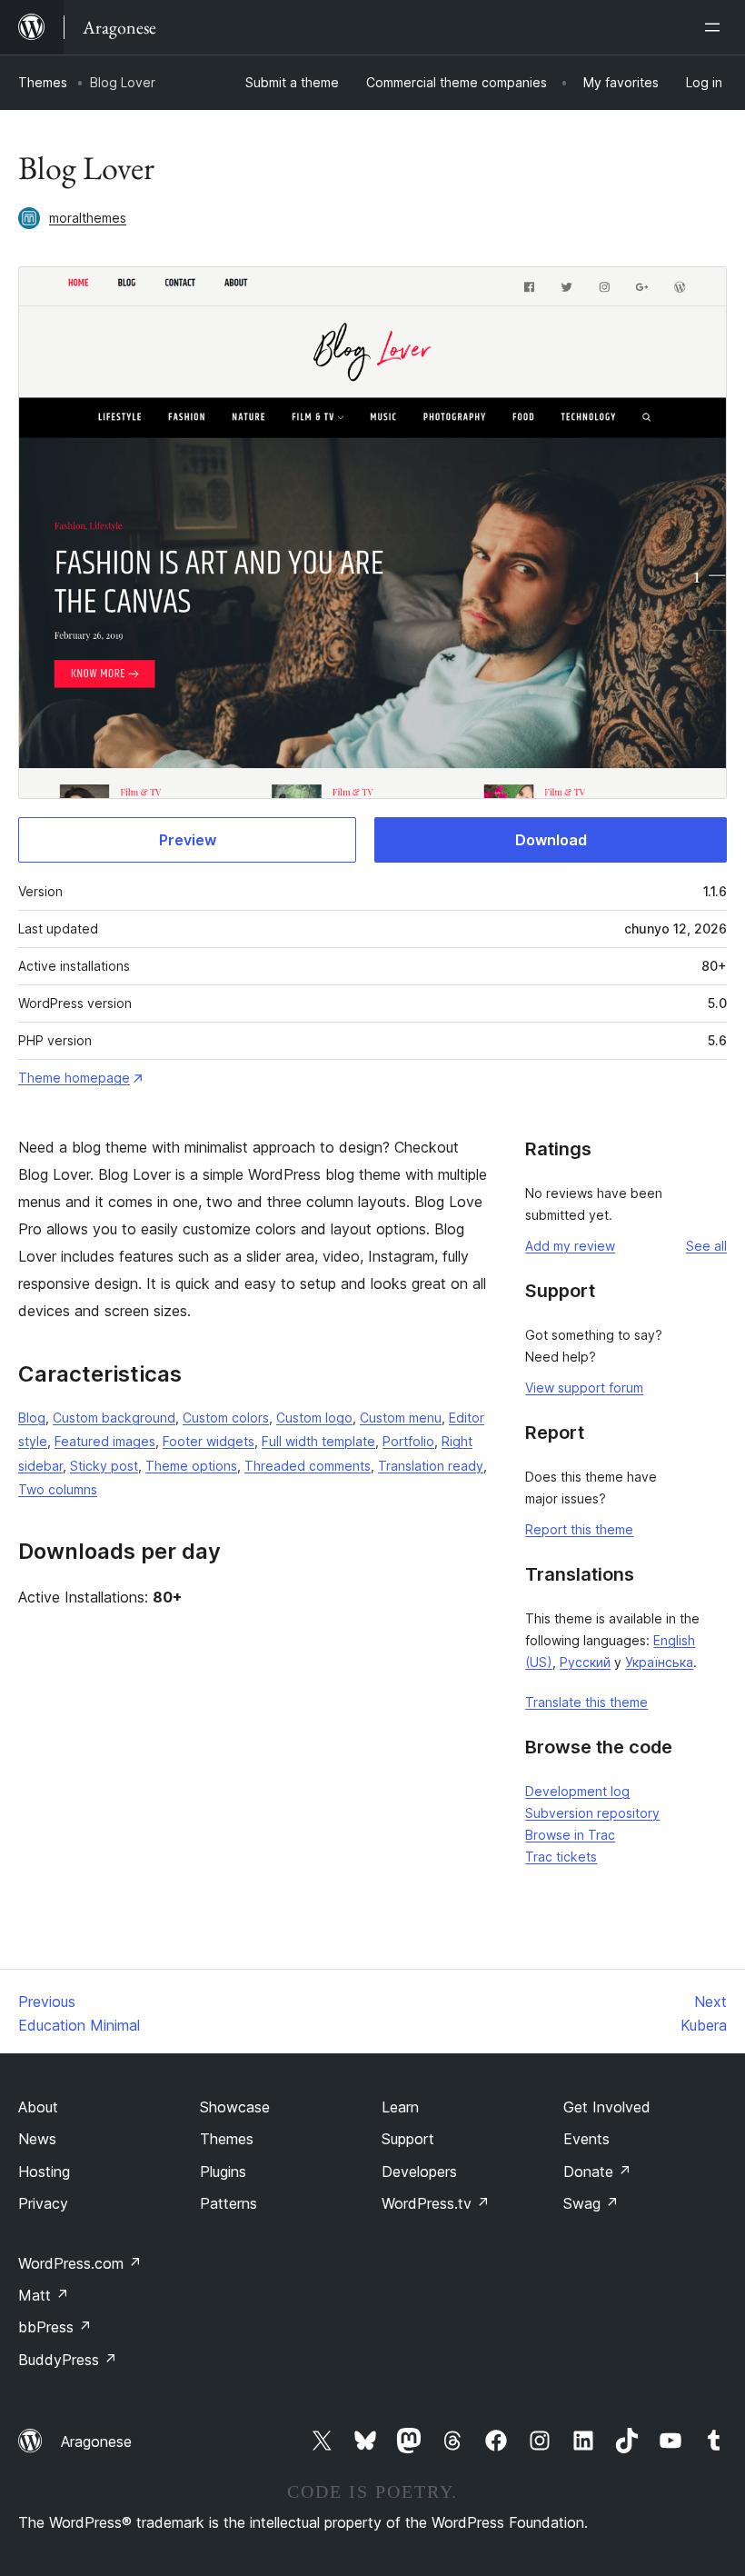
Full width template (318, 1441)
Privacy (43, 2203)
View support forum (584, 1388)
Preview (188, 840)
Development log (577, 1791)
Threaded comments (308, 1466)
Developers (419, 2172)
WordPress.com (80, 2263)
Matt (44, 2295)
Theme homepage (74, 1078)
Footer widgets (209, 1441)
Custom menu (401, 1418)
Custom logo (314, 1418)
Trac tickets (561, 1857)
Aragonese (96, 2441)
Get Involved (607, 2107)
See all (706, 1246)
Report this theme (579, 1529)
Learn (400, 2107)
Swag (591, 2203)
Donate (597, 2172)
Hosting (44, 2172)
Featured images (105, 1441)
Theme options (191, 1466)
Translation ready (431, 1466)
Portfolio (408, 1441)
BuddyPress (68, 2360)
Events (586, 2139)
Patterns (228, 2203)
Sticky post (104, 1466)
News (37, 2139)
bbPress (55, 2327)
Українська (659, 1662)
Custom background (114, 1418)
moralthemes (88, 218)
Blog (32, 1418)
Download (551, 840)
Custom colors (226, 1418)
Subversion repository (592, 1813)
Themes (43, 82)
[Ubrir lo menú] (716, 27)
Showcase (235, 2107)
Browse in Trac (570, 1835)
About (38, 2107)
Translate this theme (586, 1702)
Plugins (223, 2172)
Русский (585, 1662)
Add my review (570, 1246)
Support (408, 2139)
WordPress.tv (436, 2203)
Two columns (58, 1489)
